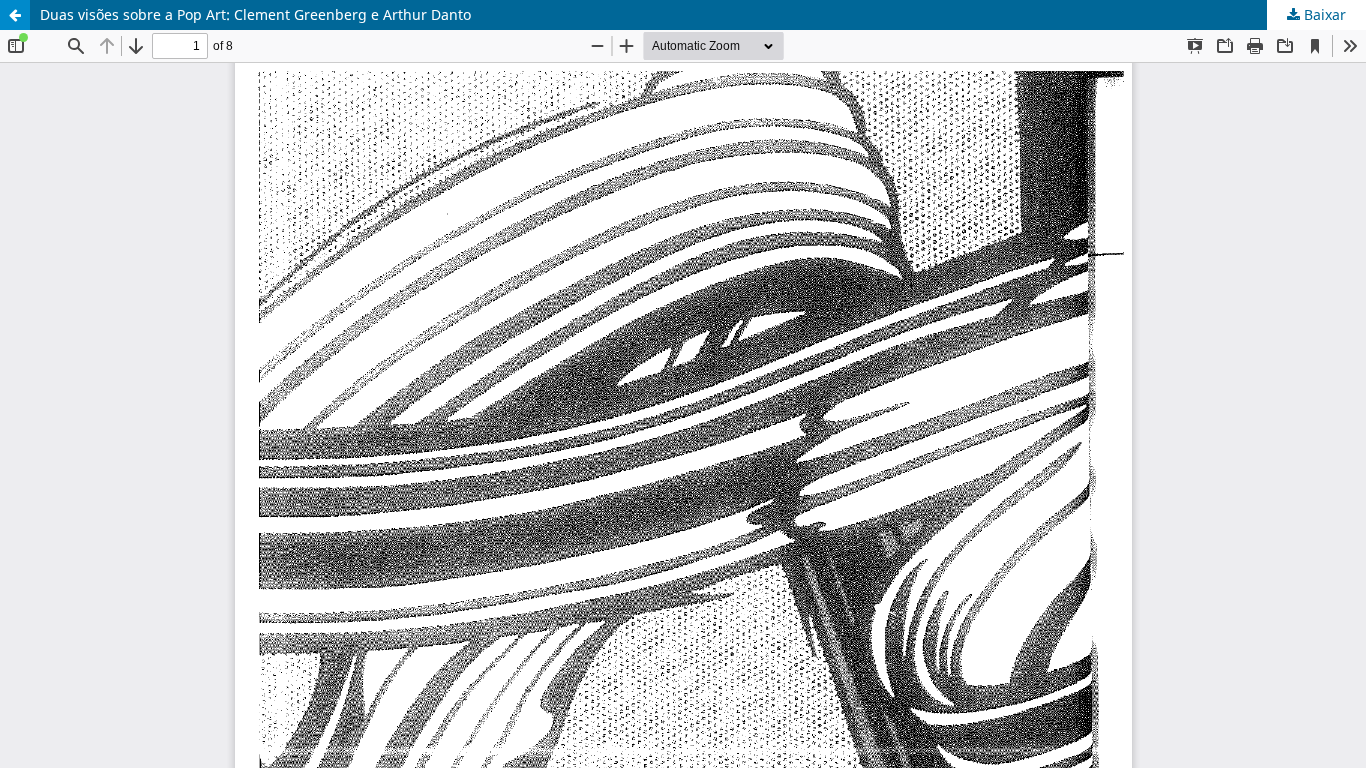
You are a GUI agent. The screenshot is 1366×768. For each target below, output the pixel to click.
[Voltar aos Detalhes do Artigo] (15, 15)
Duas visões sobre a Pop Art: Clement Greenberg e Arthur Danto (255, 14)
